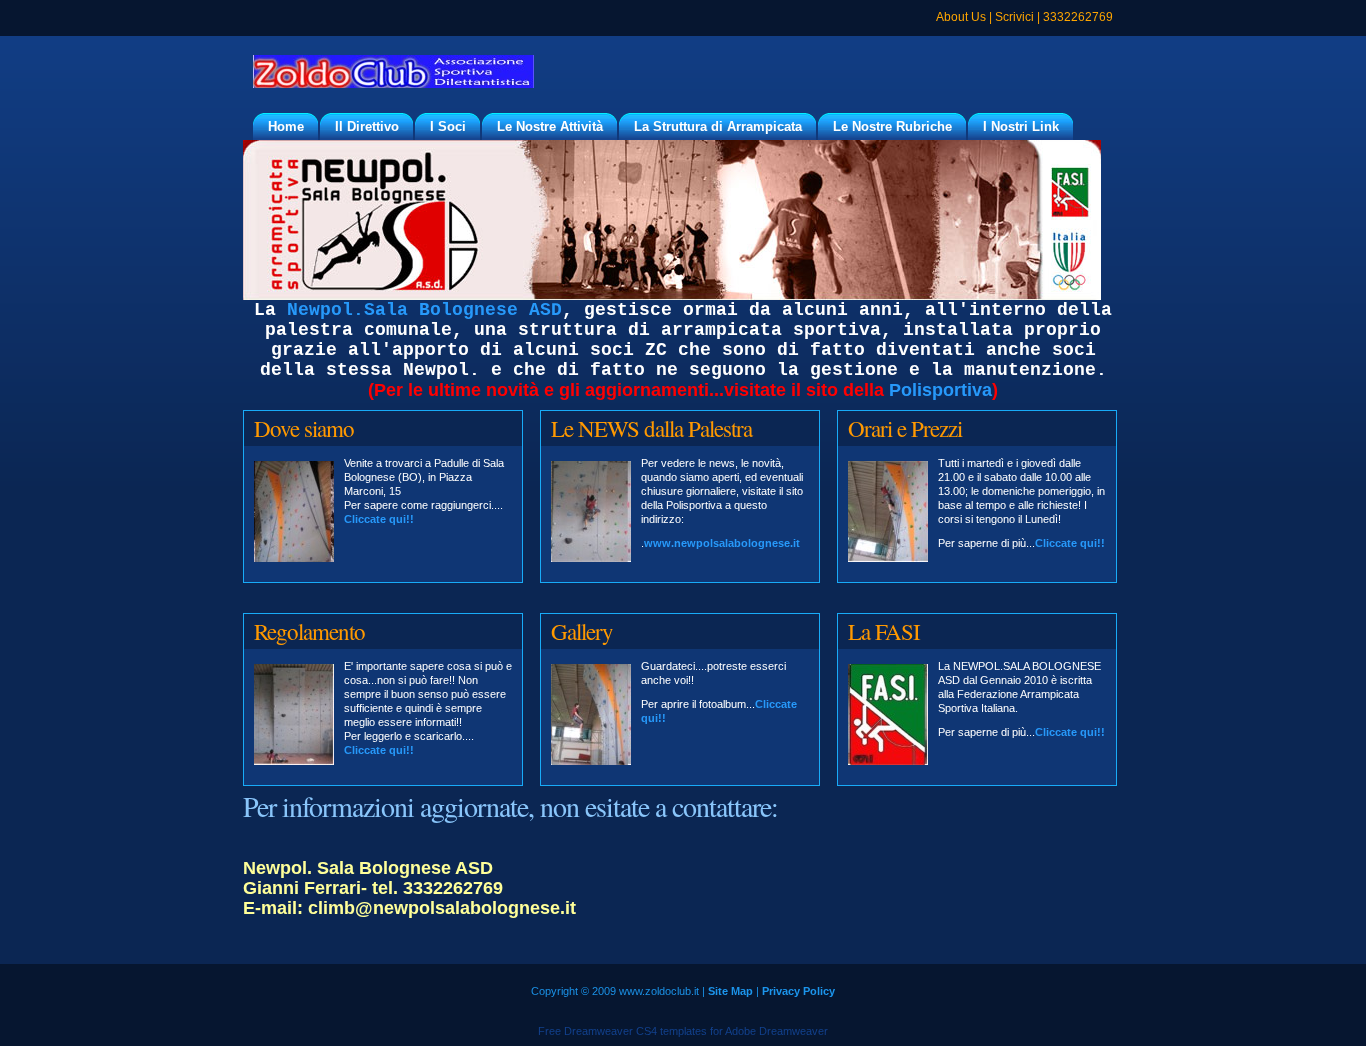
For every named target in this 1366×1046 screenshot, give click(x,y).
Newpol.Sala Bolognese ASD (424, 310)
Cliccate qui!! (379, 519)
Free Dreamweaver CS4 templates (622, 1031)
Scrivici (1014, 17)
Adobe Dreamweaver (776, 1031)
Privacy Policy (798, 991)
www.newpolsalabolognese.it (722, 543)
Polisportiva (940, 390)
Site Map (730, 991)
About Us (961, 17)
